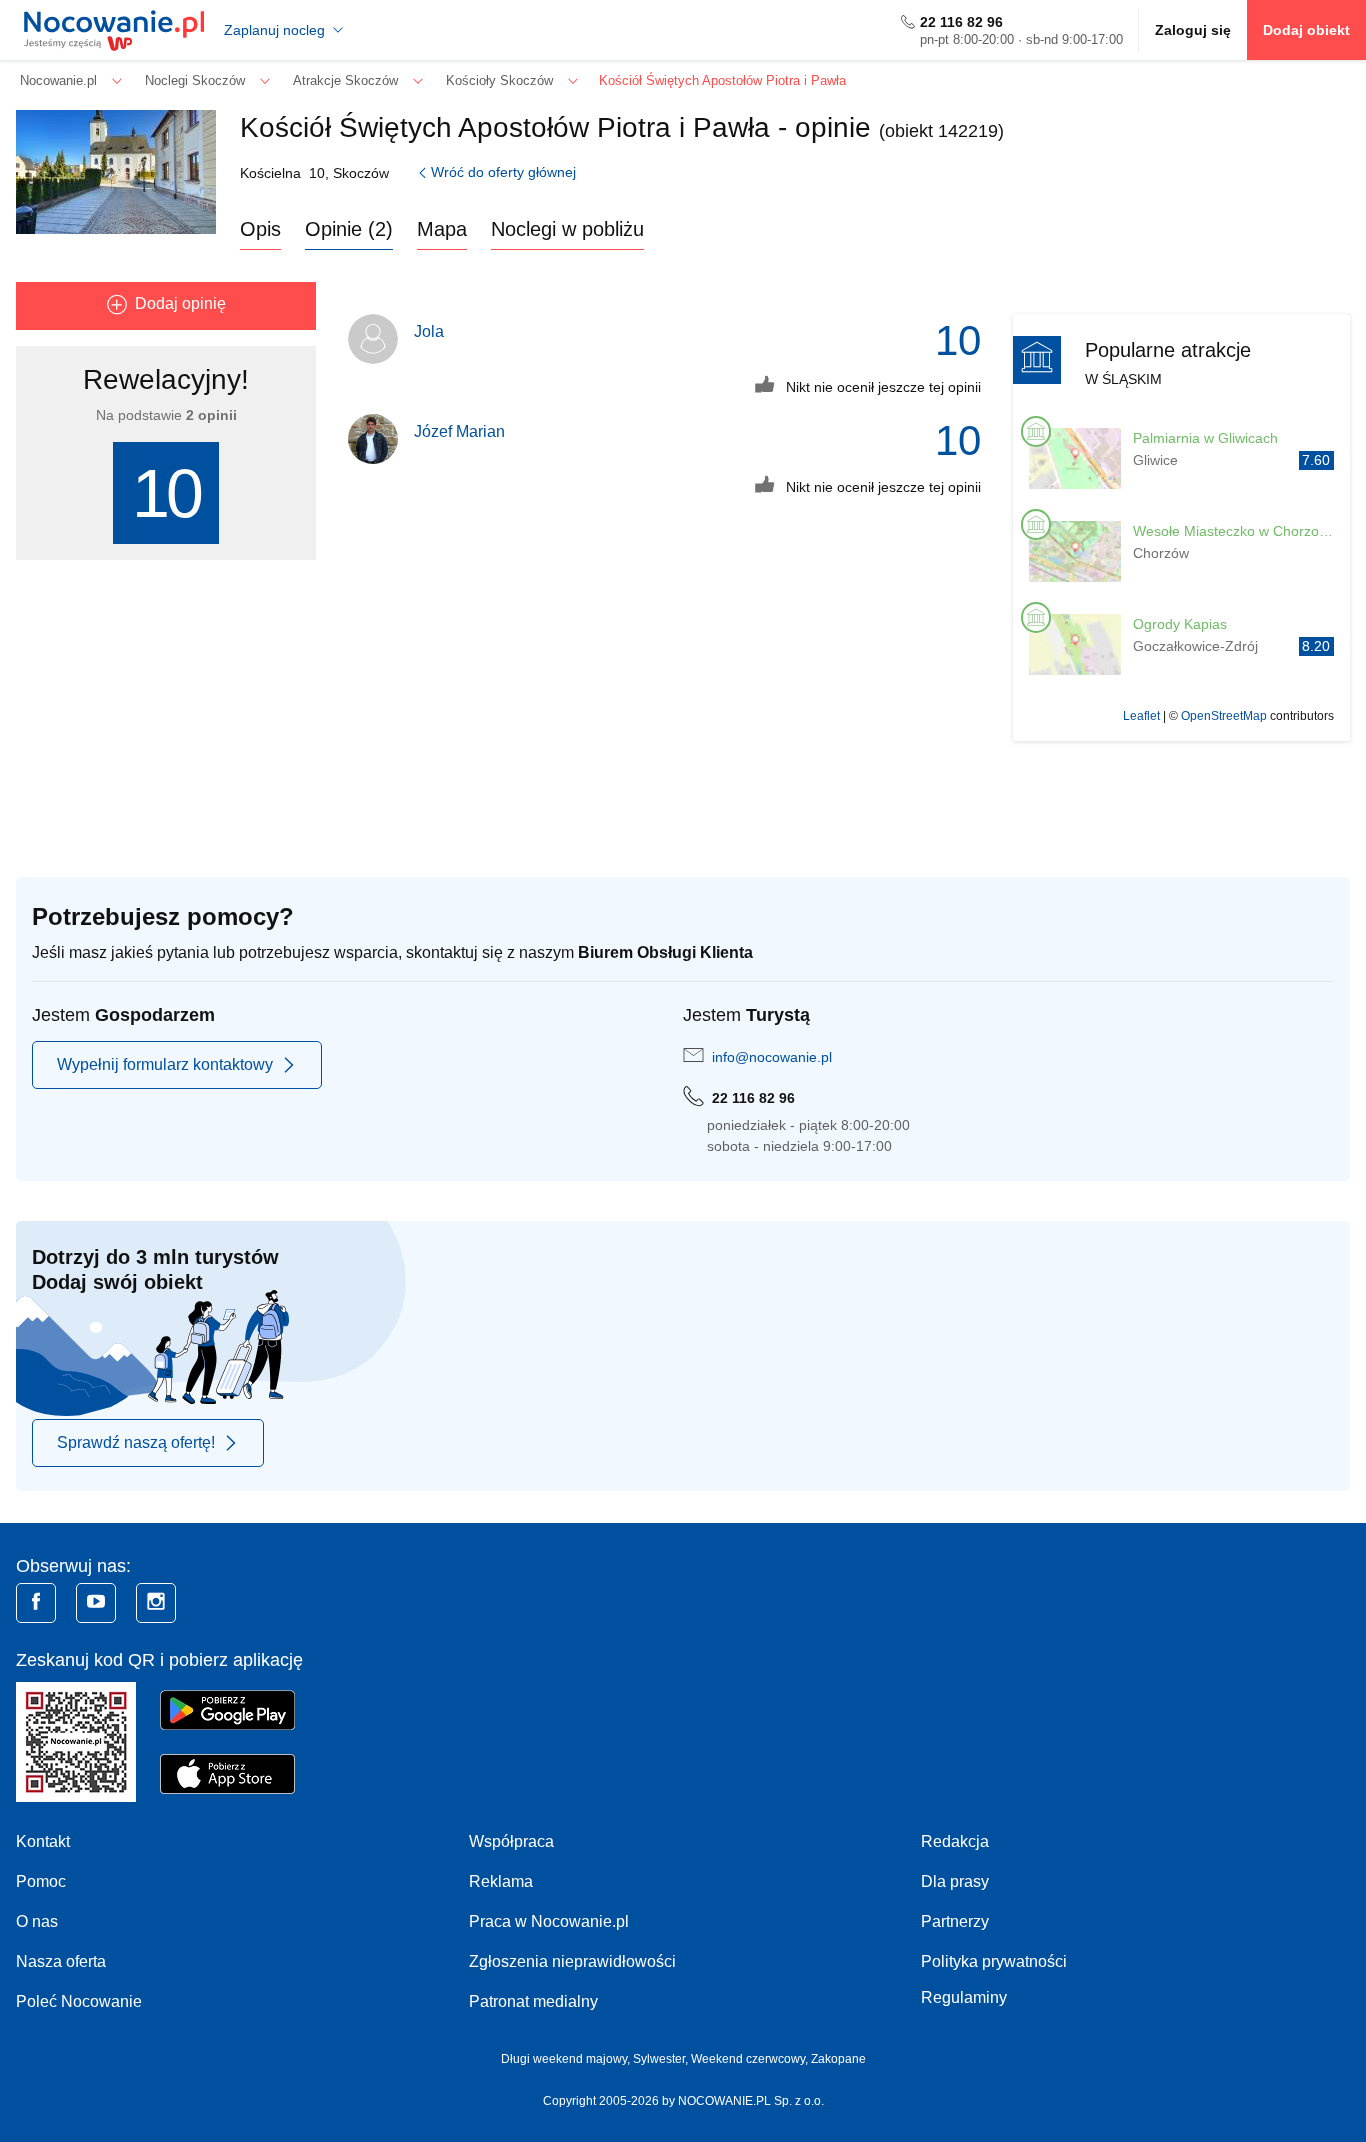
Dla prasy (955, 1881)
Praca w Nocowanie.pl (549, 1921)
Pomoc (41, 1881)
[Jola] (373, 339)
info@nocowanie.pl (772, 1057)
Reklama (501, 1881)
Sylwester (659, 2059)
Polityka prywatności (994, 1961)
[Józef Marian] (373, 439)
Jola (429, 331)
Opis (260, 229)
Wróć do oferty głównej (503, 172)
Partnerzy (955, 1921)
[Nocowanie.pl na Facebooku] (36, 1603)
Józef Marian (459, 431)
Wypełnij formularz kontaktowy (165, 1064)
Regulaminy (964, 1997)
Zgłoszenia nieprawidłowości (572, 1961)
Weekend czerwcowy (748, 2059)
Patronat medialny (533, 2001)
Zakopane (838, 2059)
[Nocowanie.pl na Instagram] (156, 1603)
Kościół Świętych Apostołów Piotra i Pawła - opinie (555, 127)
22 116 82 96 (961, 22)
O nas (37, 1921)
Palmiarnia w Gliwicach (1205, 438)
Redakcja (955, 1841)
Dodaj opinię (180, 303)
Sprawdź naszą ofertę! (136, 1442)
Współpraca (511, 1841)
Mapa (442, 229)
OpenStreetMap (1224, 716)
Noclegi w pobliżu (567, 229)
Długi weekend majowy (564, 2059)
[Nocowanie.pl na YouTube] (96, 1603)
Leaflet (1141, 716)
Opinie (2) (349, 229)
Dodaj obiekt (1306, 30)
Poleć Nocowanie (79, 2001)
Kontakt (43, 1841)
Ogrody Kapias (1180, 624)
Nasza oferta (61, 1961)
